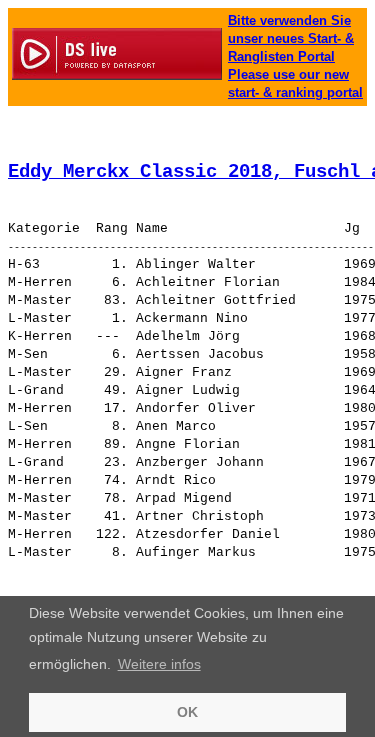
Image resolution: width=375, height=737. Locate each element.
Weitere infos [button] (159, 664)
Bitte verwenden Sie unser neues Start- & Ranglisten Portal (291, 38)
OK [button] (187, 712)
